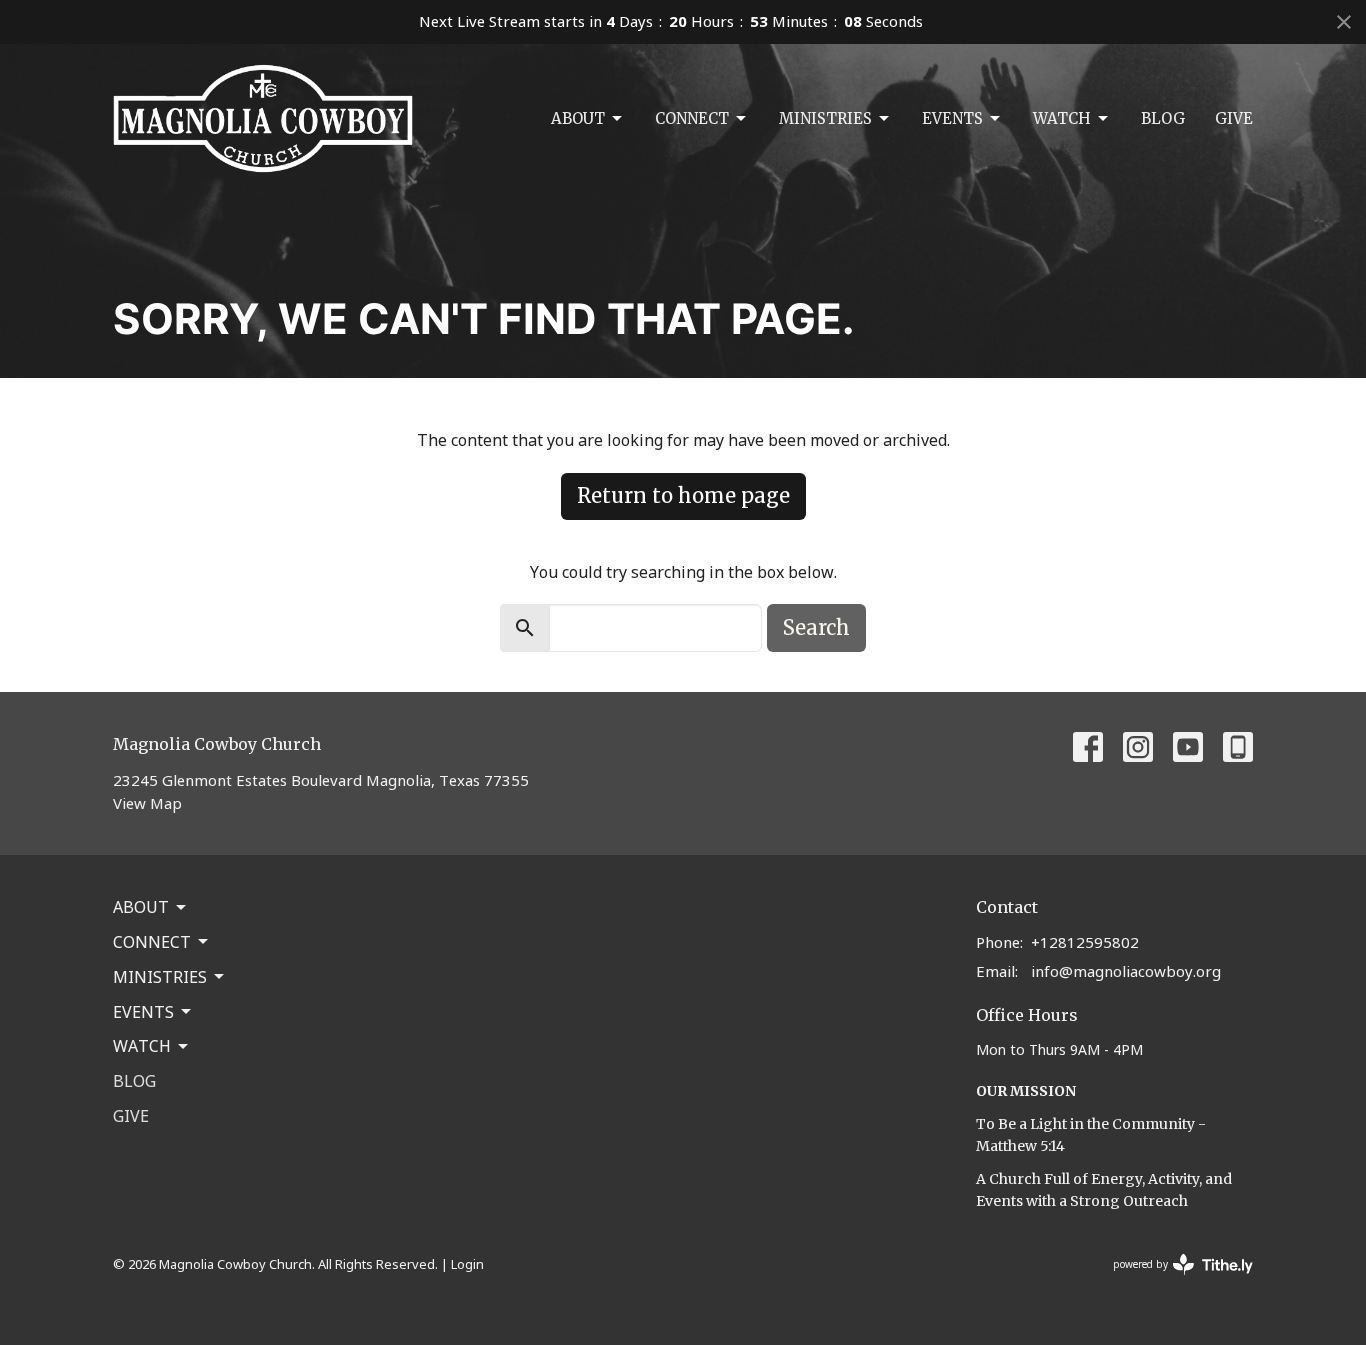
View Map (147, 803)
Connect (692, 118)
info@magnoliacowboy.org (1126, 971)
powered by (1172, 1281)
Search (816, 627)
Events (952, 118)
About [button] (141, 907)
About (578, 118)
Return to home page (683, 495)
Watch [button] (142, 1046)
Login (467, 1264)
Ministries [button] (160, 977)
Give (1234, 118)
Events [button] (143, 1012)
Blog (1163, 118)
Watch (1062, 118)
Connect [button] (152, 942)
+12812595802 (1085, 942)
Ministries (825, 118)
